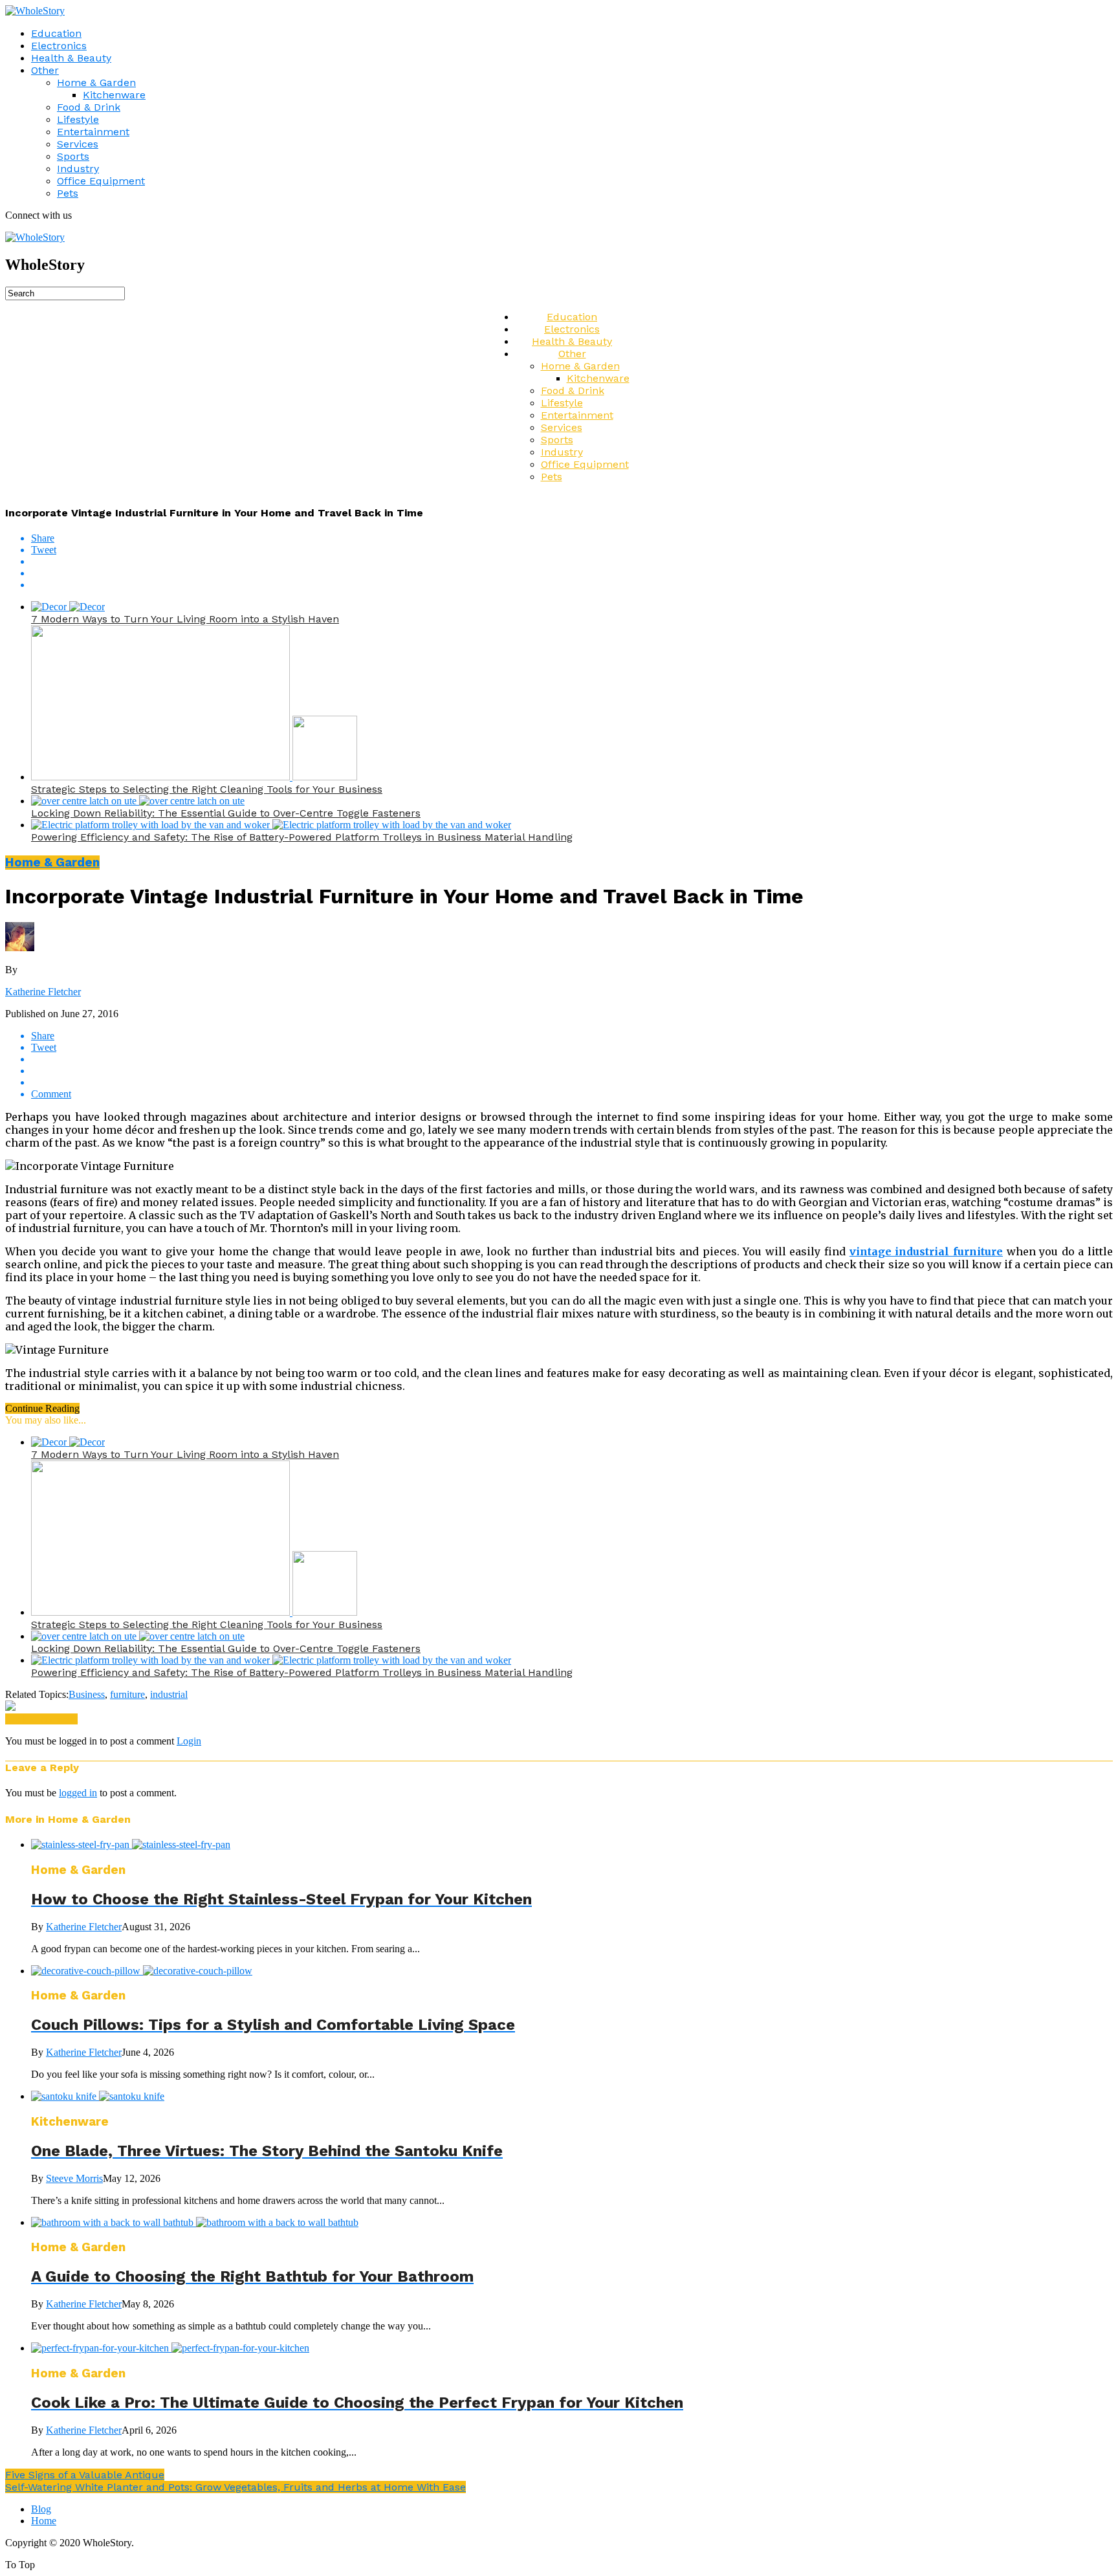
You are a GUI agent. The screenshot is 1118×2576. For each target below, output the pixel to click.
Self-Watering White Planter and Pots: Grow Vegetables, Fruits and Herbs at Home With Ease (236, 2487)
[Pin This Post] (572, 573)
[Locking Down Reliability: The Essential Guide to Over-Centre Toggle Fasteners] (138, 801)
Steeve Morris (74, 2178)
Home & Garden (96, 83)
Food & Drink (89, 107)
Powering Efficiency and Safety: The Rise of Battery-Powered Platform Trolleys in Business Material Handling (302, 837)
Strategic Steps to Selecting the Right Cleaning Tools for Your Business (207, 789)
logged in (78, 1793)
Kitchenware (114, 95)
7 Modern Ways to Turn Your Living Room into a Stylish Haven (185, 619)
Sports (73, 156)
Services (78, 144)
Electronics (59, 46)
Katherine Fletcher (43, 992)
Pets (68, 193)
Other (45, 70)
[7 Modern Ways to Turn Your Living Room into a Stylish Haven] (68, 607)
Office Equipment (101, 181)
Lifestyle (78, 119)
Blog (41, 2509)
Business (87, 1694)
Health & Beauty (71, 58)
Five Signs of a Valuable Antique (85, 2475)
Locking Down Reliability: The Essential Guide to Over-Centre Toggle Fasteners (226, 813)
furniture (127, 1694)
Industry (78, 169)
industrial (169, 1694)
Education (56, 33)
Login (189, 1741)
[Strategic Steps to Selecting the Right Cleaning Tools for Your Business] (194, 777)
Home (44, 2521)
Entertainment (93, 132)
